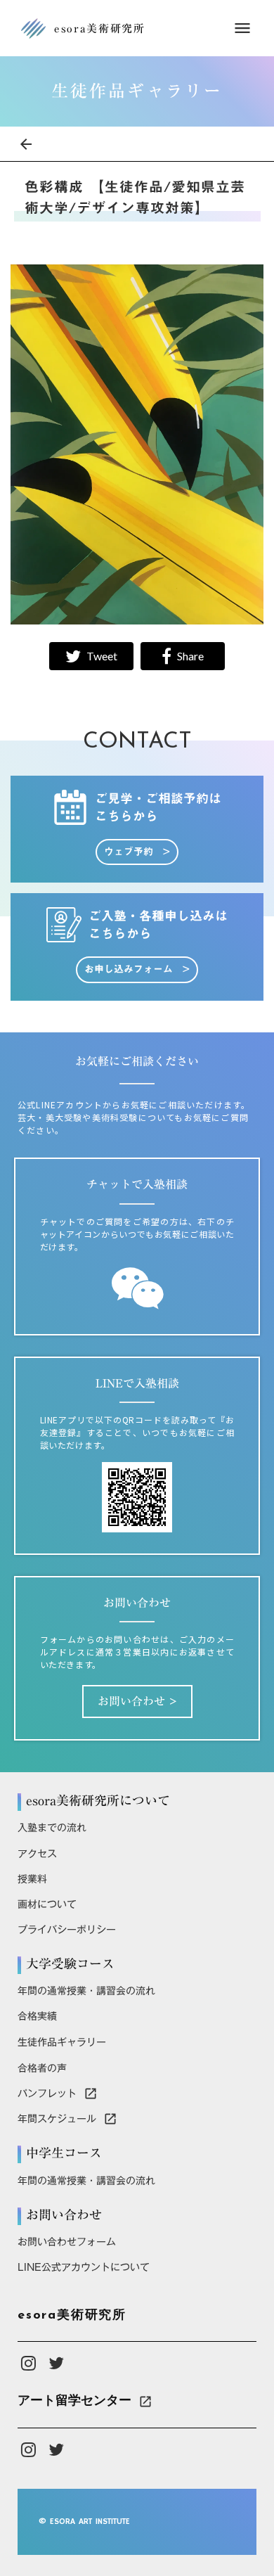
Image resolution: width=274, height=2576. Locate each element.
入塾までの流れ (52, 1828)
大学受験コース (70, 1964)
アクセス (37, 1854)
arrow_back (26, 144)
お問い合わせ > (137, 1701)
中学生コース (64, 2153)
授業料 (32, 1879)
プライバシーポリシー (67, 1930)
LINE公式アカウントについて (84, 2267)
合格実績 (37, 2016)
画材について (47, 1904)
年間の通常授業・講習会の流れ (86, 1991)
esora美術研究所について (98, 1801)
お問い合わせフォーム (67, 2242)
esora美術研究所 (72, 2316)
